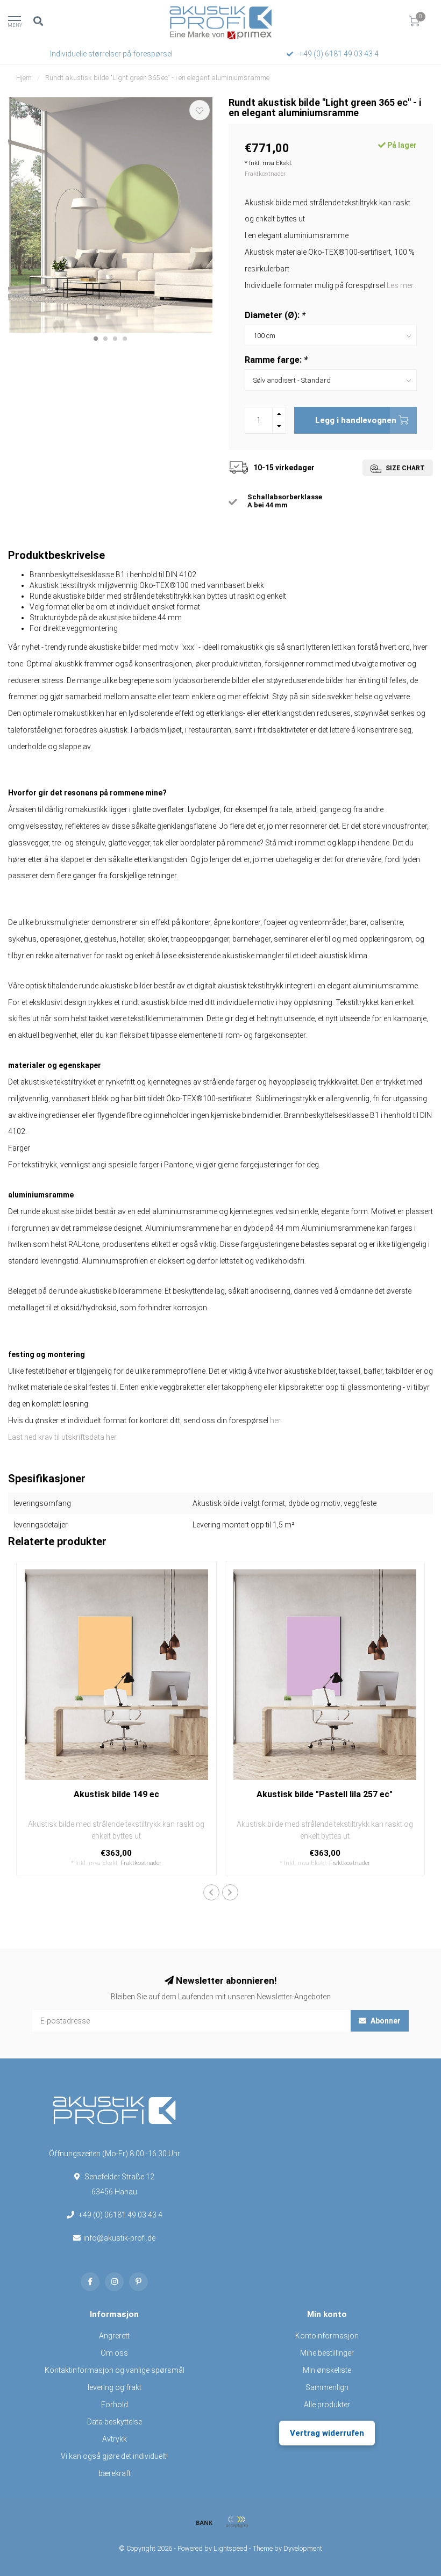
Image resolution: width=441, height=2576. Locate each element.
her (275, 1420)
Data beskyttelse (115, 2422)
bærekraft (115, 2473)
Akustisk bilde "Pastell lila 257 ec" (325, 1794)
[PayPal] (237, 2522)
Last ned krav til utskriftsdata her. (63, 1437)
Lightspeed (230, 2548)
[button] (96, 339)
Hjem (24, 78)
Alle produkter (327, 2405)
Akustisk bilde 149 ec (116, 1794)
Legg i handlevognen (356, 420)
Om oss (114, 2353)
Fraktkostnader (265, 174)
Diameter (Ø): (275, 315)
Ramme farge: (276, 360)
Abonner (385, 2021)
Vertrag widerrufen (327, 2433)
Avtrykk (115, 2439)
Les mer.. (401, 285)
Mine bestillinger (327, 2353)
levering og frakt (115, 2387)
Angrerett (114, 2336)
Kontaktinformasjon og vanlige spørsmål (115, 2370)
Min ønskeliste (327, 2370)
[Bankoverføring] (204, 2522)
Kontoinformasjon (327, 2336)
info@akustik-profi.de (119, 2238)
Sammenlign (327, 2387)
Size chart (404, 468)
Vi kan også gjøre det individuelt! (114, 2456)
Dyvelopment (303, 2548)
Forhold (115, 2405)
